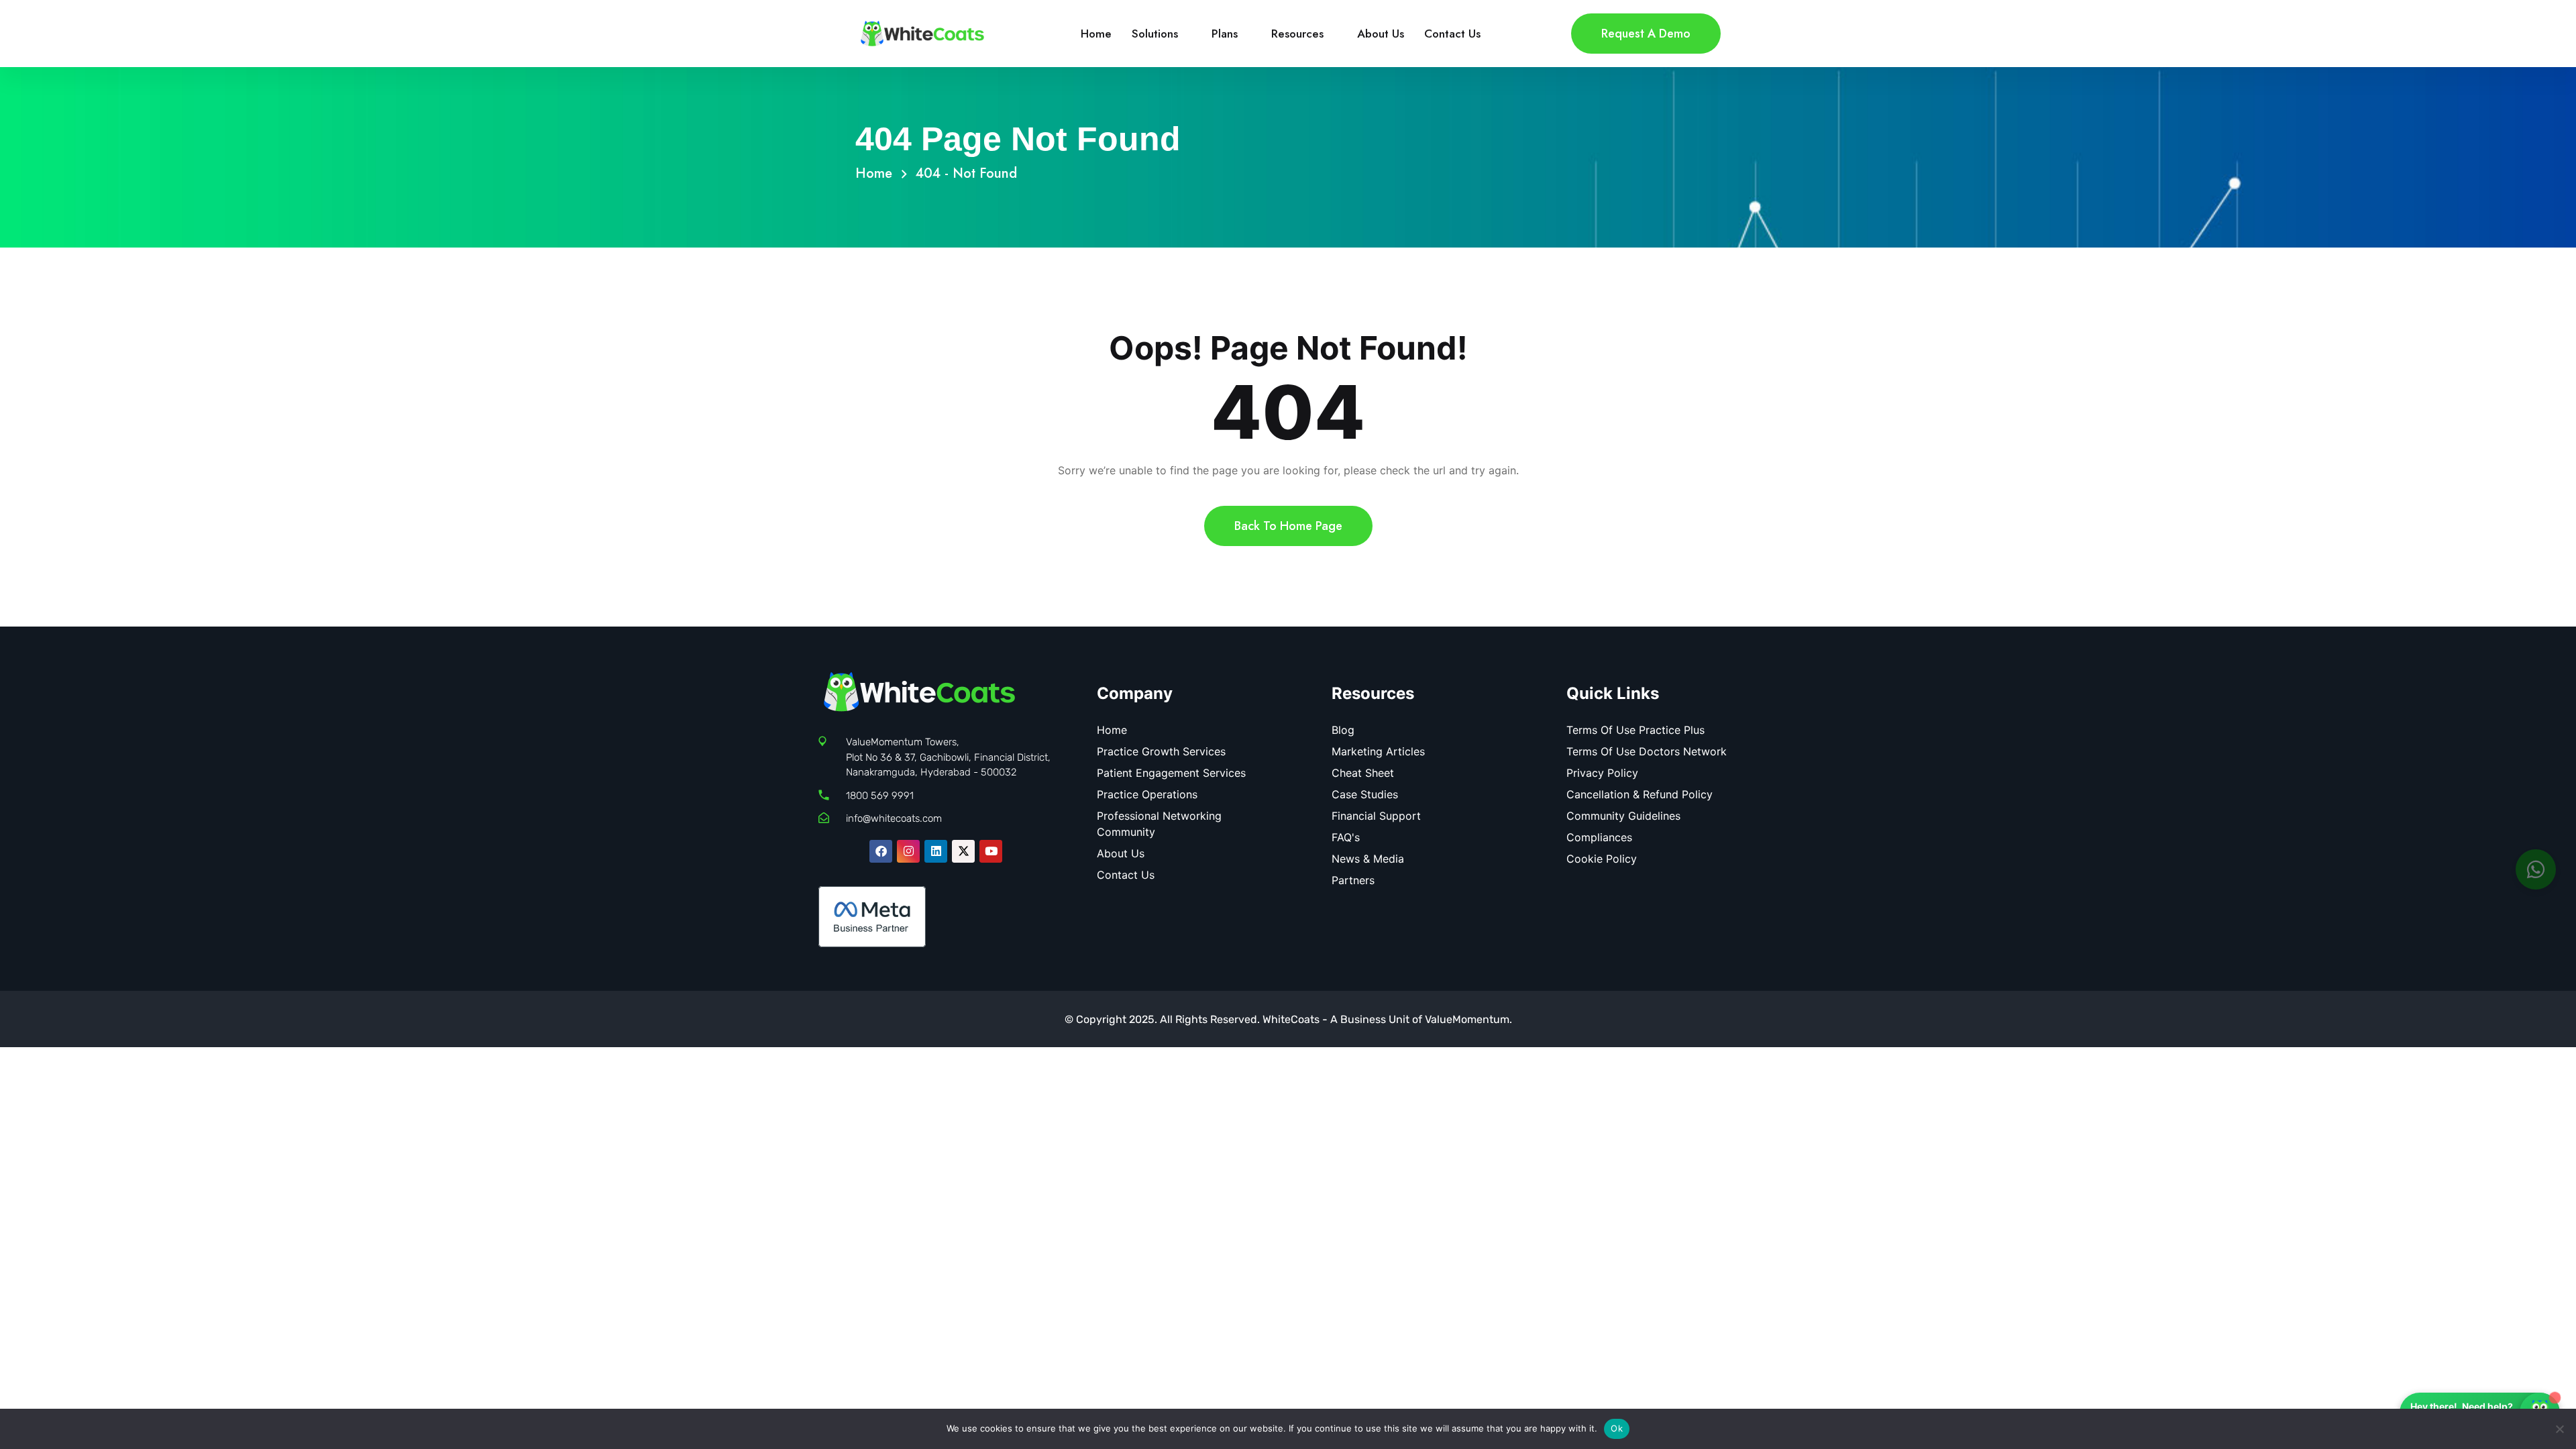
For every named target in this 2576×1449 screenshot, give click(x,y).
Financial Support (1376, 816)
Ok (1617, 1428)
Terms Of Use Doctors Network (1647, 751)
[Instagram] (908, 851)
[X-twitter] (963, 851)
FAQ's (1346, 837)
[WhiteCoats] (922, 32)
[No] (2559, 1429)
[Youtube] (991, 851)
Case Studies (1365, 794)
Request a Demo (1646, 34)
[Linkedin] (936, 851)
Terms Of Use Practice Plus (1635, 730)
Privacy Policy (1602, 773)
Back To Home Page (1288, 526)
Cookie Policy (1602, 859)
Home (1096, 34)
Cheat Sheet (1363, 773)
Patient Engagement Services (1171, 773)
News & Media (1368, 859)
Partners (1353, 880)
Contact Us (1452, 34)
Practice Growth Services (1161, 751)
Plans (1225, 34)
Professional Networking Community (1159, 824)
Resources (1297, 34)
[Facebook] (881, 851)
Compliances (1599, 837)
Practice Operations (1147, 794)
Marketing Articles (1378, 751)
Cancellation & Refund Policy (1640, 794)
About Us (1381, 34)
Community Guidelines (1623, 816)
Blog (1343, 730)
